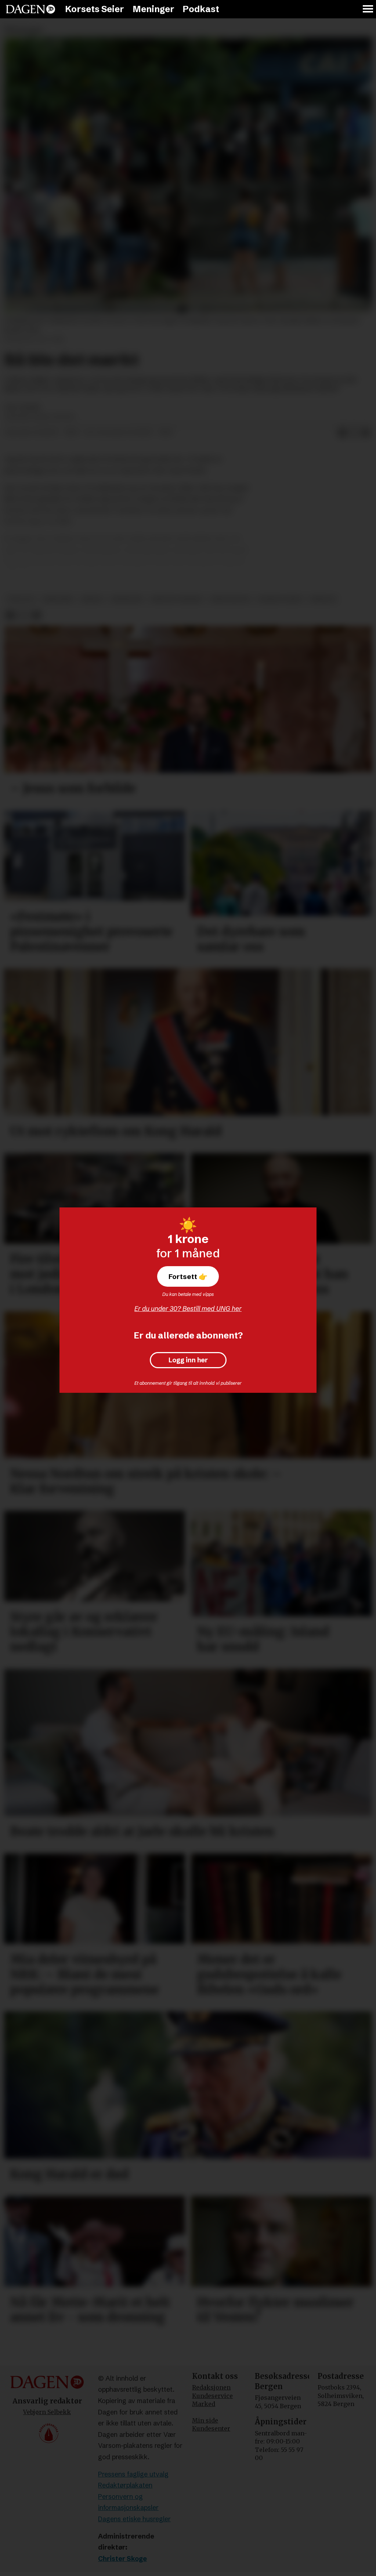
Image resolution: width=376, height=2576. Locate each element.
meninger (127, 599)
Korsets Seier (95, 9)
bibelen (323, 599)
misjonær (58, 599)
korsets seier (280, 599)
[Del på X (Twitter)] (354, 433)
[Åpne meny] (368, 9)
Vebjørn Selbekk (47, 2412)
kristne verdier (177, 599)
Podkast (201, 9)
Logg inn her (188, 1360)
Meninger (153, 9)
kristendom (230, 599)
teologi (21, 599)
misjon (92, 599)
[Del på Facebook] (342, 433)
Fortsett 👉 (188, 1276)
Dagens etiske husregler (134, 2519)
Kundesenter (211, 2428)
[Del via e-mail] (366, 433)
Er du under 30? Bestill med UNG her (188, 1309)
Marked (204, 2404)
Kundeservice (212, 2396)
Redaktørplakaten (125, 2485)
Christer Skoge (122, 2559)
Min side (205, 2420)
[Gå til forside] (30, 9)
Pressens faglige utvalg (133, 2474)
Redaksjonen (211, 2387)
